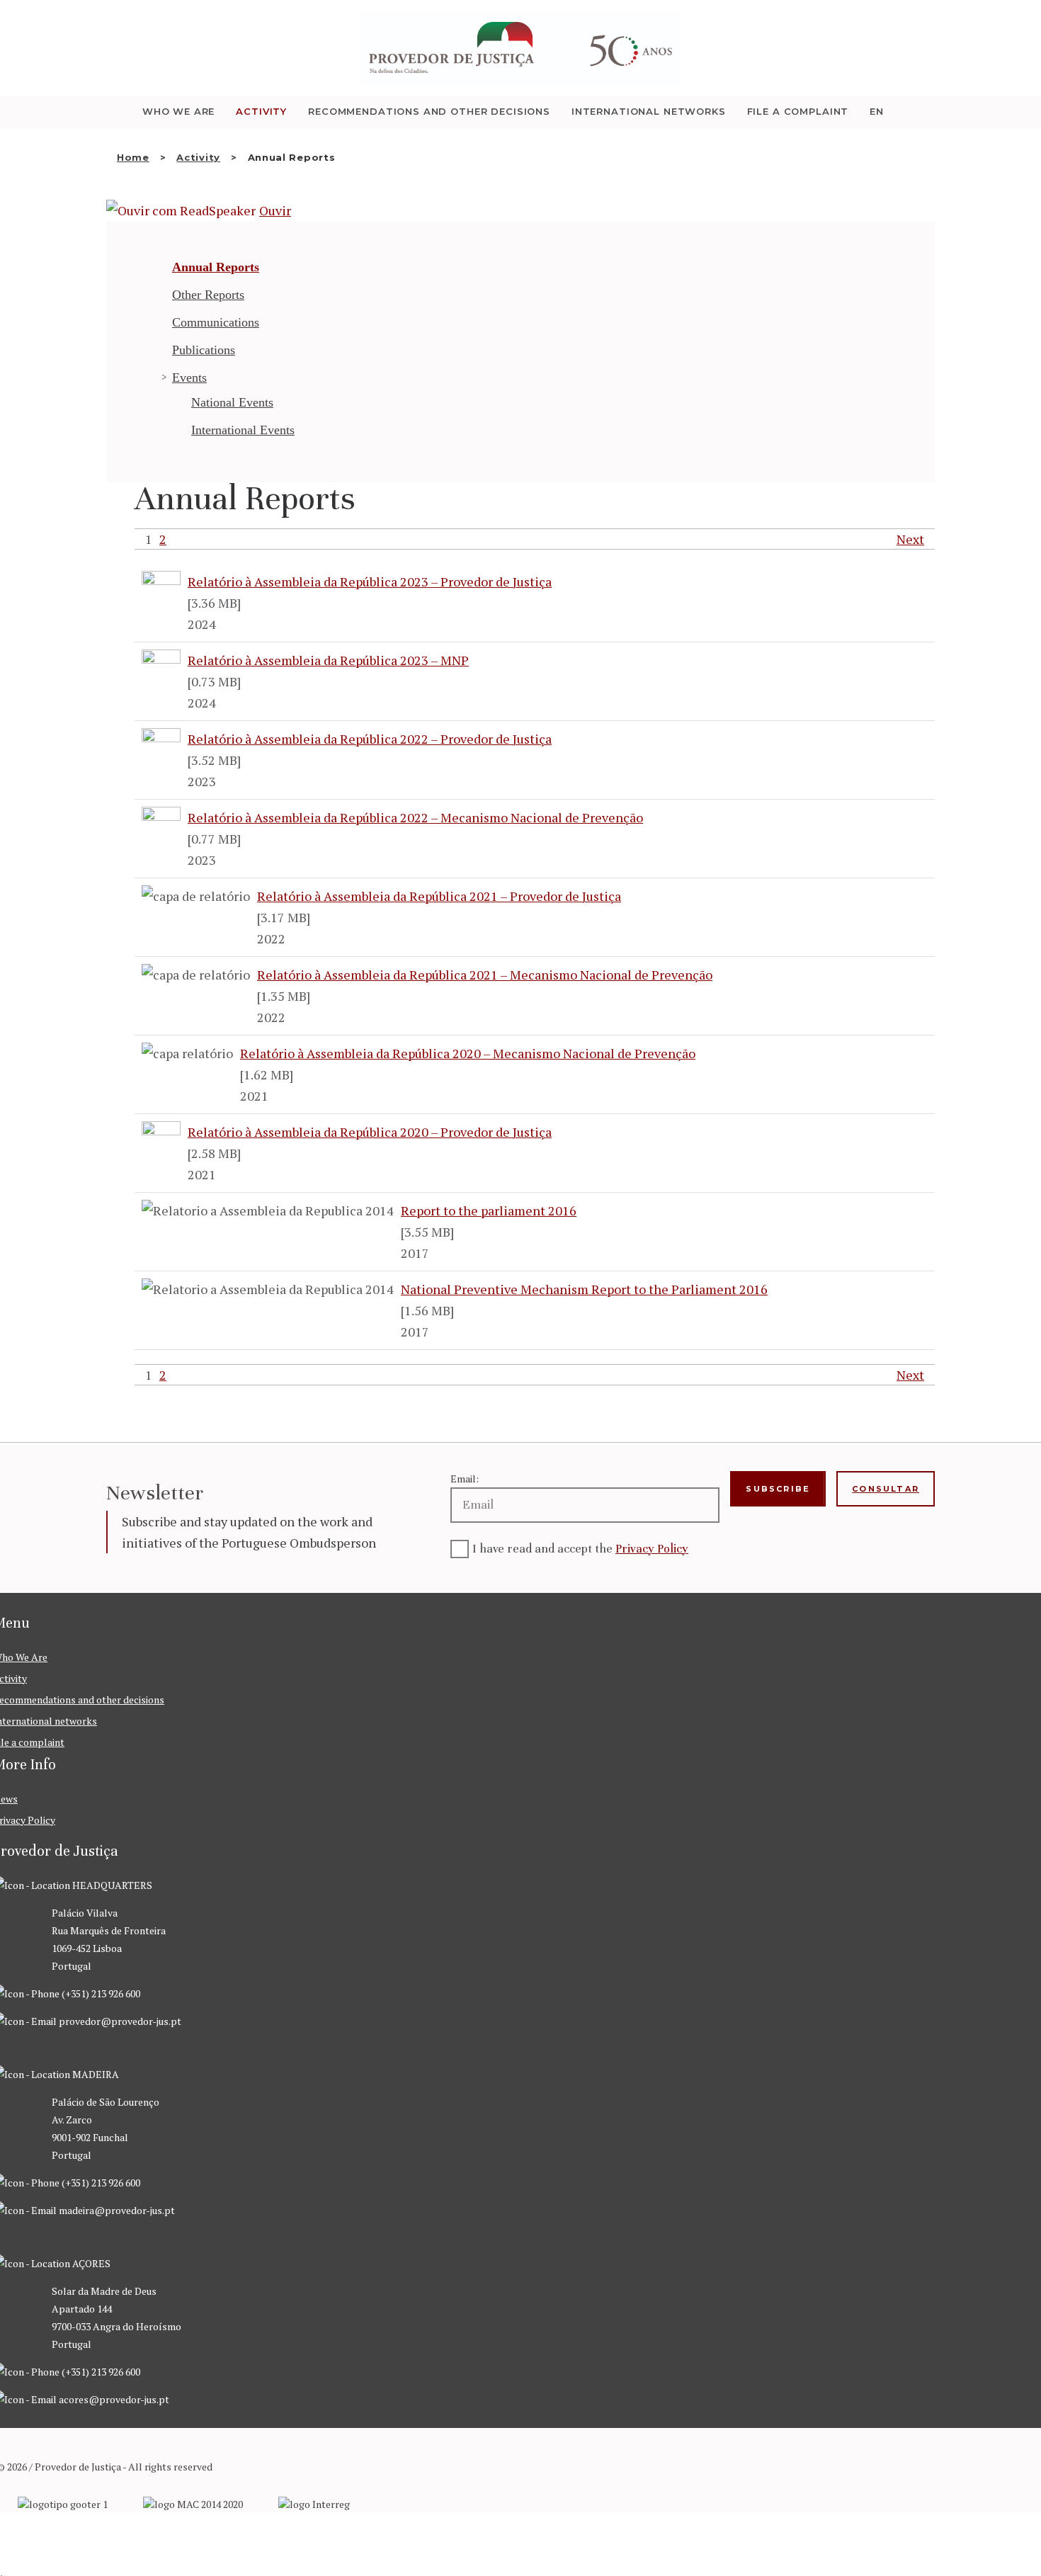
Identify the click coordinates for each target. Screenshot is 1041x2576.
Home (133, 157)
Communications (216, 322)
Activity (198, 157)
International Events (243, 430)
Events (189, 378)
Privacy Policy (652, 1549)
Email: (465, 1479)
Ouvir (275, 210)
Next (910, 539)
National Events (232, 402)
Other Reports (208, 295)
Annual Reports (216, 267)
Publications (204, 350)
